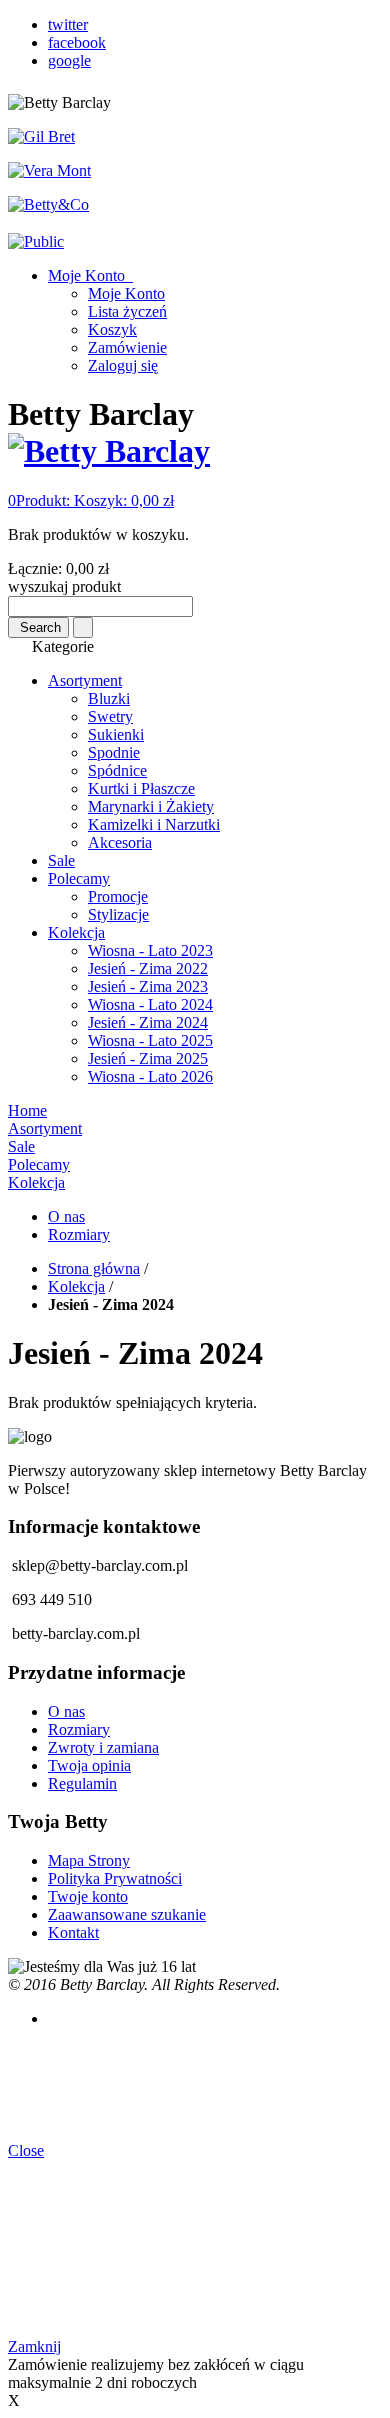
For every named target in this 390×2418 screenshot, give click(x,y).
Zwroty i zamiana (103, 1747)
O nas (66, 1216)
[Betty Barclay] (109, 451)
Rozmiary (79, 1234)
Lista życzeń (127, 311)
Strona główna (94, 1268)
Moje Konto (88, 275)
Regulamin (82, 1783)
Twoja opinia (89, 1765)
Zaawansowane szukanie (127, 1914)
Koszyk (112, 329)
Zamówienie (127, 347)
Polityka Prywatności (115, 1878)
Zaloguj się (123, 365)
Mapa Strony (89, 1860)
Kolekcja (76, 1286)
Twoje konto (88, 1896)
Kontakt (73, 1932)
